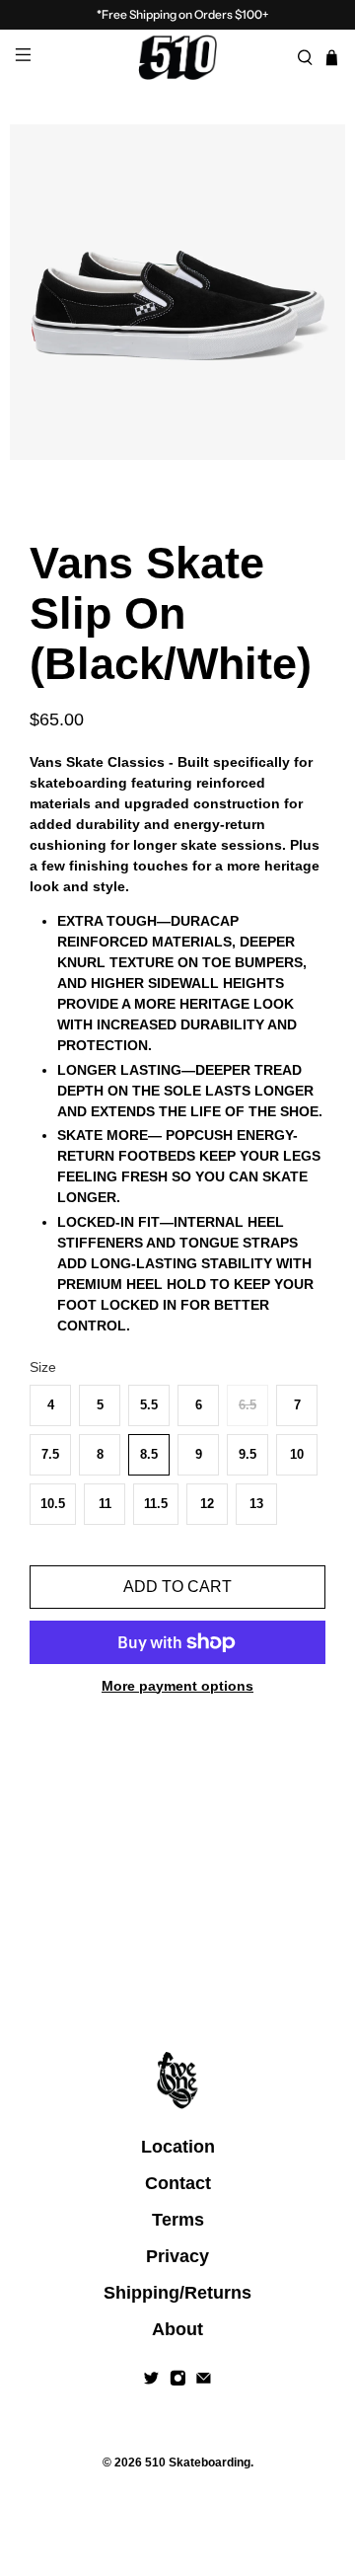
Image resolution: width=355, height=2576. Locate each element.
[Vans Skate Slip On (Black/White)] (177, 292)
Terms (178, 2220)
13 (256, 1504)
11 (105, 1504)
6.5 (248, 1405)
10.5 (53, 1504)
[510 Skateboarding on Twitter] (151, 2381)
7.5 (50, 1454)
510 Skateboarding (198, 2462)
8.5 (149, 1454)
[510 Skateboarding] (177, 57)
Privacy (177, 2256)
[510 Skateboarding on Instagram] (178, 2381)
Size (43, 1367)
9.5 (248, 1454)
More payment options (177, 1686)
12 (207, 1504)
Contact (178, 2183)
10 (297, 1454)
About (177, 2329)
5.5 (149, 1405)
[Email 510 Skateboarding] (204, 2381)
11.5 (156, 1504)
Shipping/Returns (177, 2293)
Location (178, 2147)
